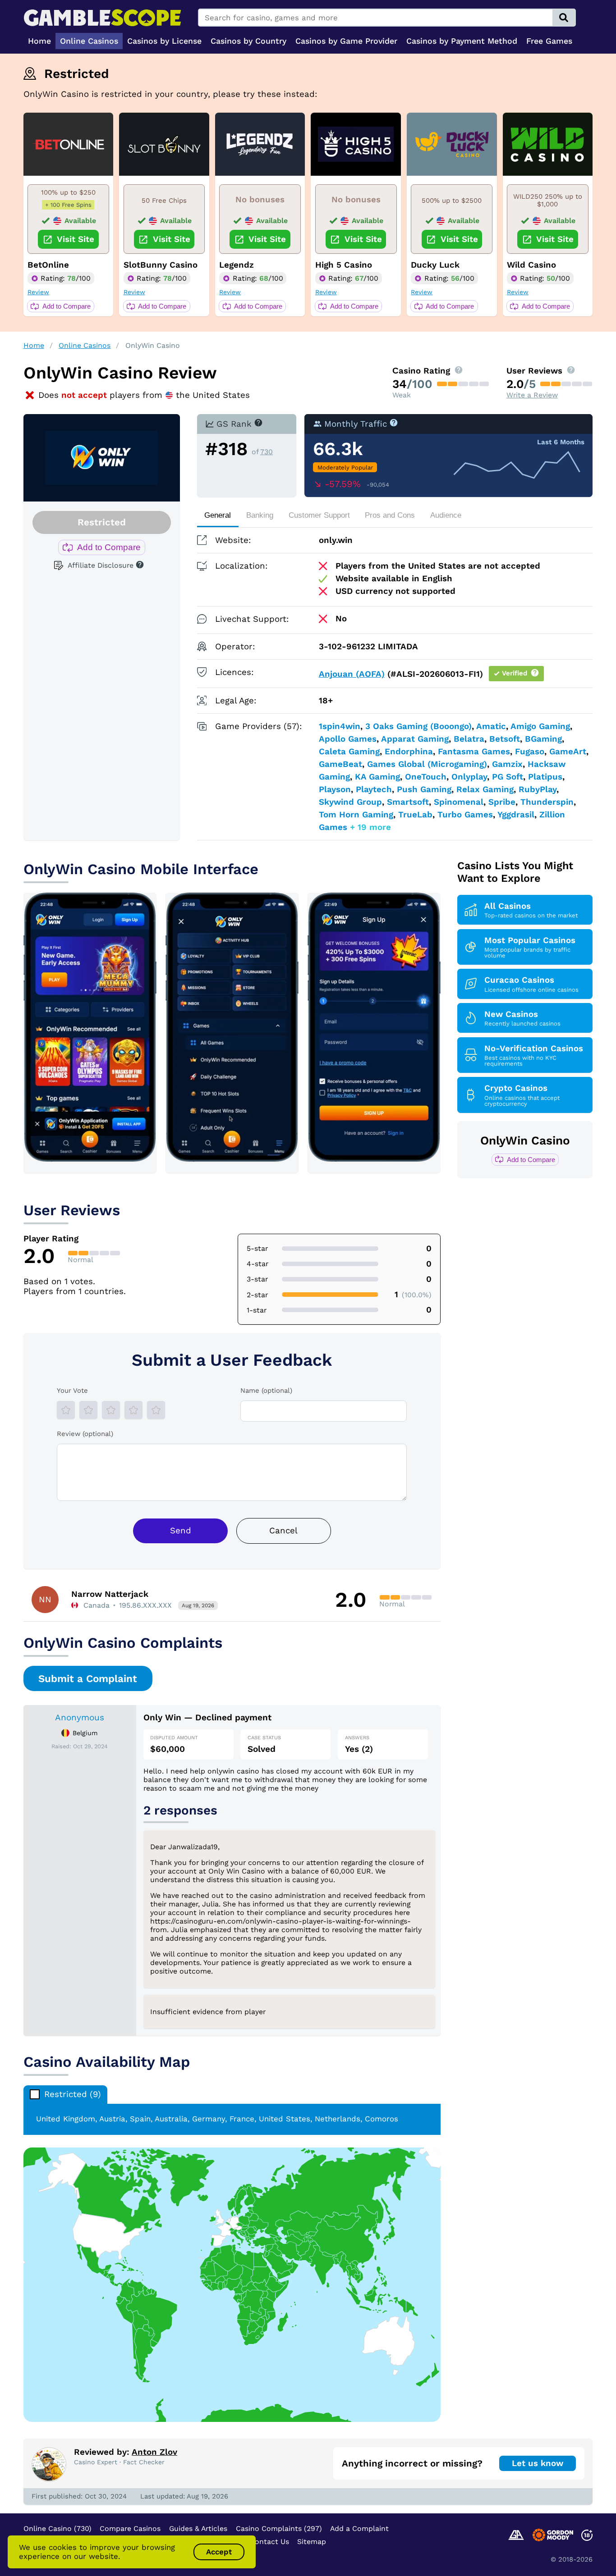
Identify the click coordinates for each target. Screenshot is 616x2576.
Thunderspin (547, 802)
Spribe (502, 802)
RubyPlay (538, 789)
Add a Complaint (359, 2528)
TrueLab (415, 815)
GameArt (568, 752)
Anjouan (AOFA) (352, 674)
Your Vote (72, 1391)
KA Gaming (377, 777)
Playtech (374, 789)
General (218, 515)
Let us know (538, 2463)
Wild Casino (531, 265)
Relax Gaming (485, 789)
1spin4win (340, 726)
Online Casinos (85, 345)
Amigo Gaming (540, 726)
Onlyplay (469, 777)
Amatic (491, 726)
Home (34, 345)
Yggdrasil (516, 815)
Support (319, 515)
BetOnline (48, 265)
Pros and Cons (390, 515)
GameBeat (340, 764)
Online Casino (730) (57, 2528)
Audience (446, 515)
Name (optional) (266, 1391)
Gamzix (507, 764)
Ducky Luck (435, 265)
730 (267, 452)
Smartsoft (408, 802)
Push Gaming (424, 789)
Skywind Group (350, 802)
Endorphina (409, 752)
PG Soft (508, 777)
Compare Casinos (130, 2528)
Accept (219, 2552)
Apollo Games (348, 739)
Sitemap (312, 2542)
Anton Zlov (154, 2452)
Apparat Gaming (415, 739)
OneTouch (426, 777)
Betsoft (505, 739)
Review (38, 292)
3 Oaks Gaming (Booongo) (418, 726)
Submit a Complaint (88, 1678)
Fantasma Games (474, 752)
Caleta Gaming (349, 752)
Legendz (237, 265)
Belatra (469, 739)
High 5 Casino (344, 265)
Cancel (283, 1531)
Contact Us (269, 2542)
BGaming (543, 739)
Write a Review (532, 395)
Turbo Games (465, 815)
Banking (260, 515)
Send (181, 1531)
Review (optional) (85, 1434)
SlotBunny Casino (161, 265)
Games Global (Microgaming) (427, 764)
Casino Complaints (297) (279, 2528)
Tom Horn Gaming (356, 815)
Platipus (545, 777)
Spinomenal (459, 802)
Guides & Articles (198, 2528)
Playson (335, 789)
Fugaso (530, 752)
